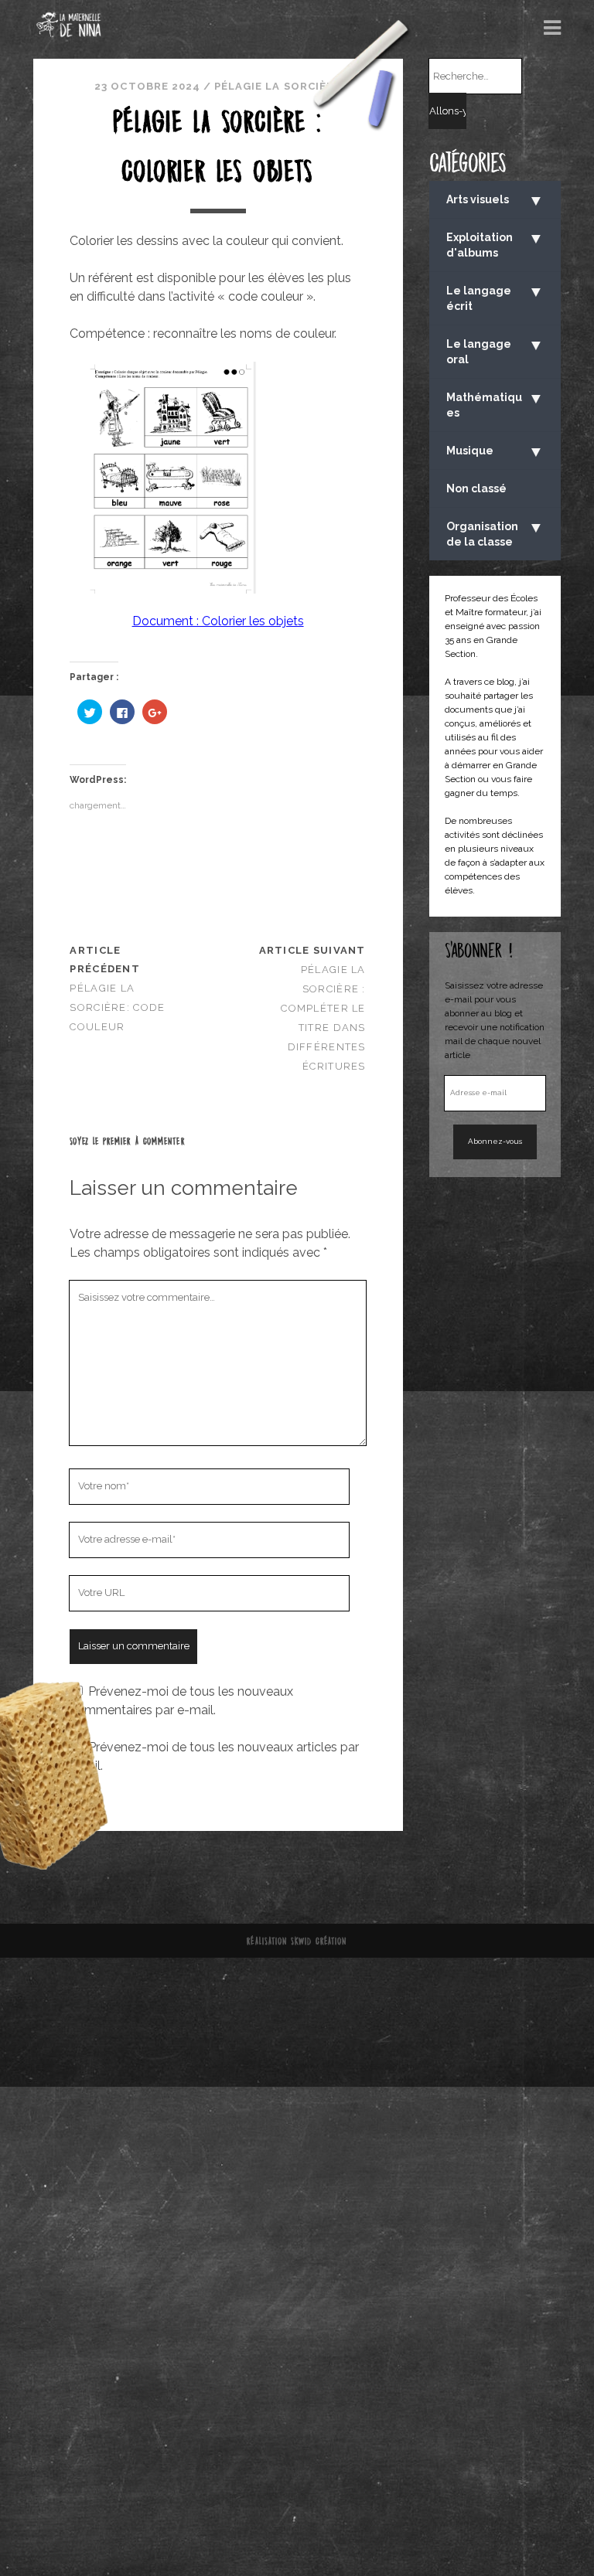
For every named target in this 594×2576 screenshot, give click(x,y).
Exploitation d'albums (495, 244)
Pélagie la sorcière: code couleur (117, 1007)
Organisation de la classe (495, 533)
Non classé (476, 488)
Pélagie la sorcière (278, 86)
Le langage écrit (495, 297)
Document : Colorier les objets (218, 621)
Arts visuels (495, 200)
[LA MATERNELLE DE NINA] (69, 32)
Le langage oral (495, 350)
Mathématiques (495, 404)
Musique (495, 451)
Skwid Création (319, 1941)
